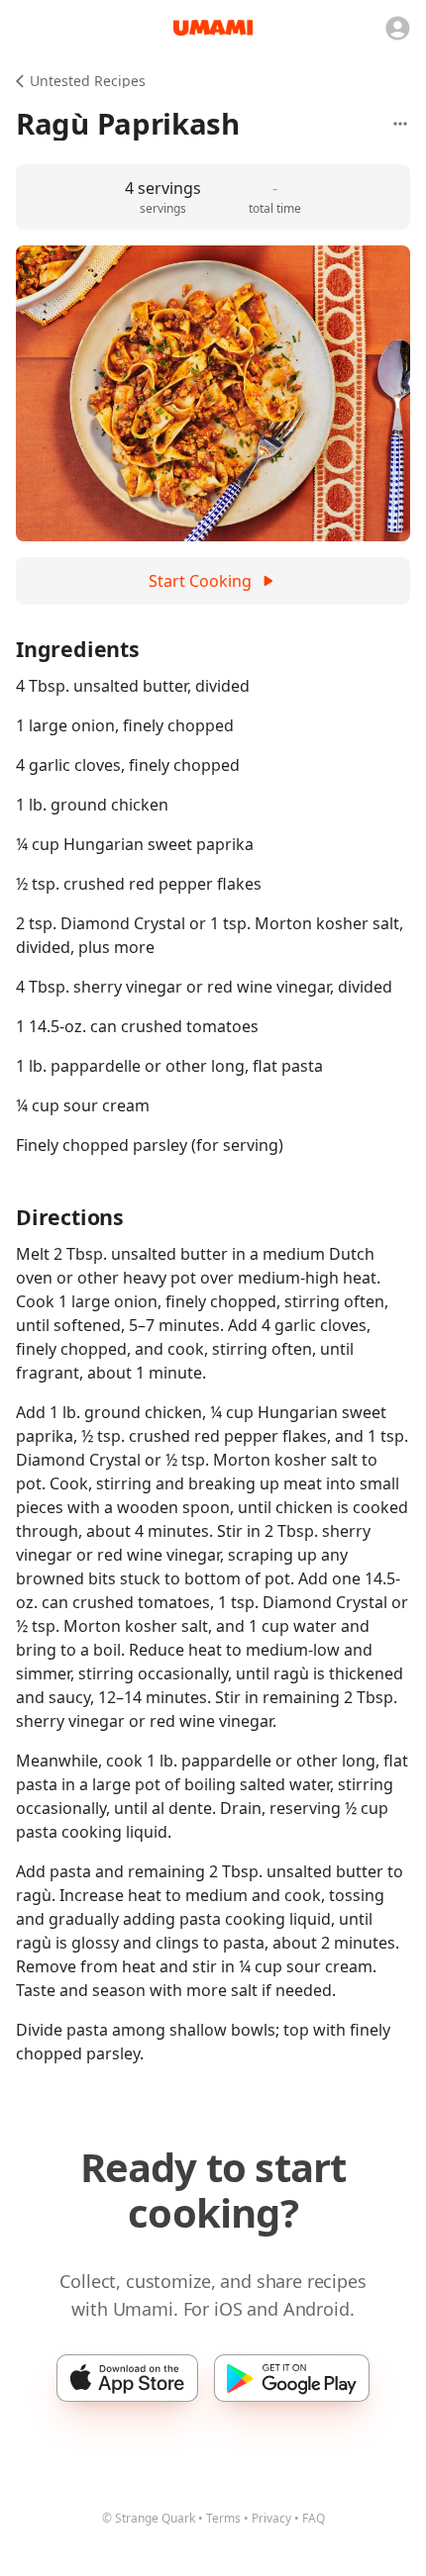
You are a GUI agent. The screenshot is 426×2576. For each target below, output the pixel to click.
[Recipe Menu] (400, 124)
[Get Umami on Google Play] (292, 2378)
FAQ (314, 2518)
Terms (223, 2518)
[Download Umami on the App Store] (127, 2378)
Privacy (271, 2518)
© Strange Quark (149, 2518)
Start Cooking (200, 581)
